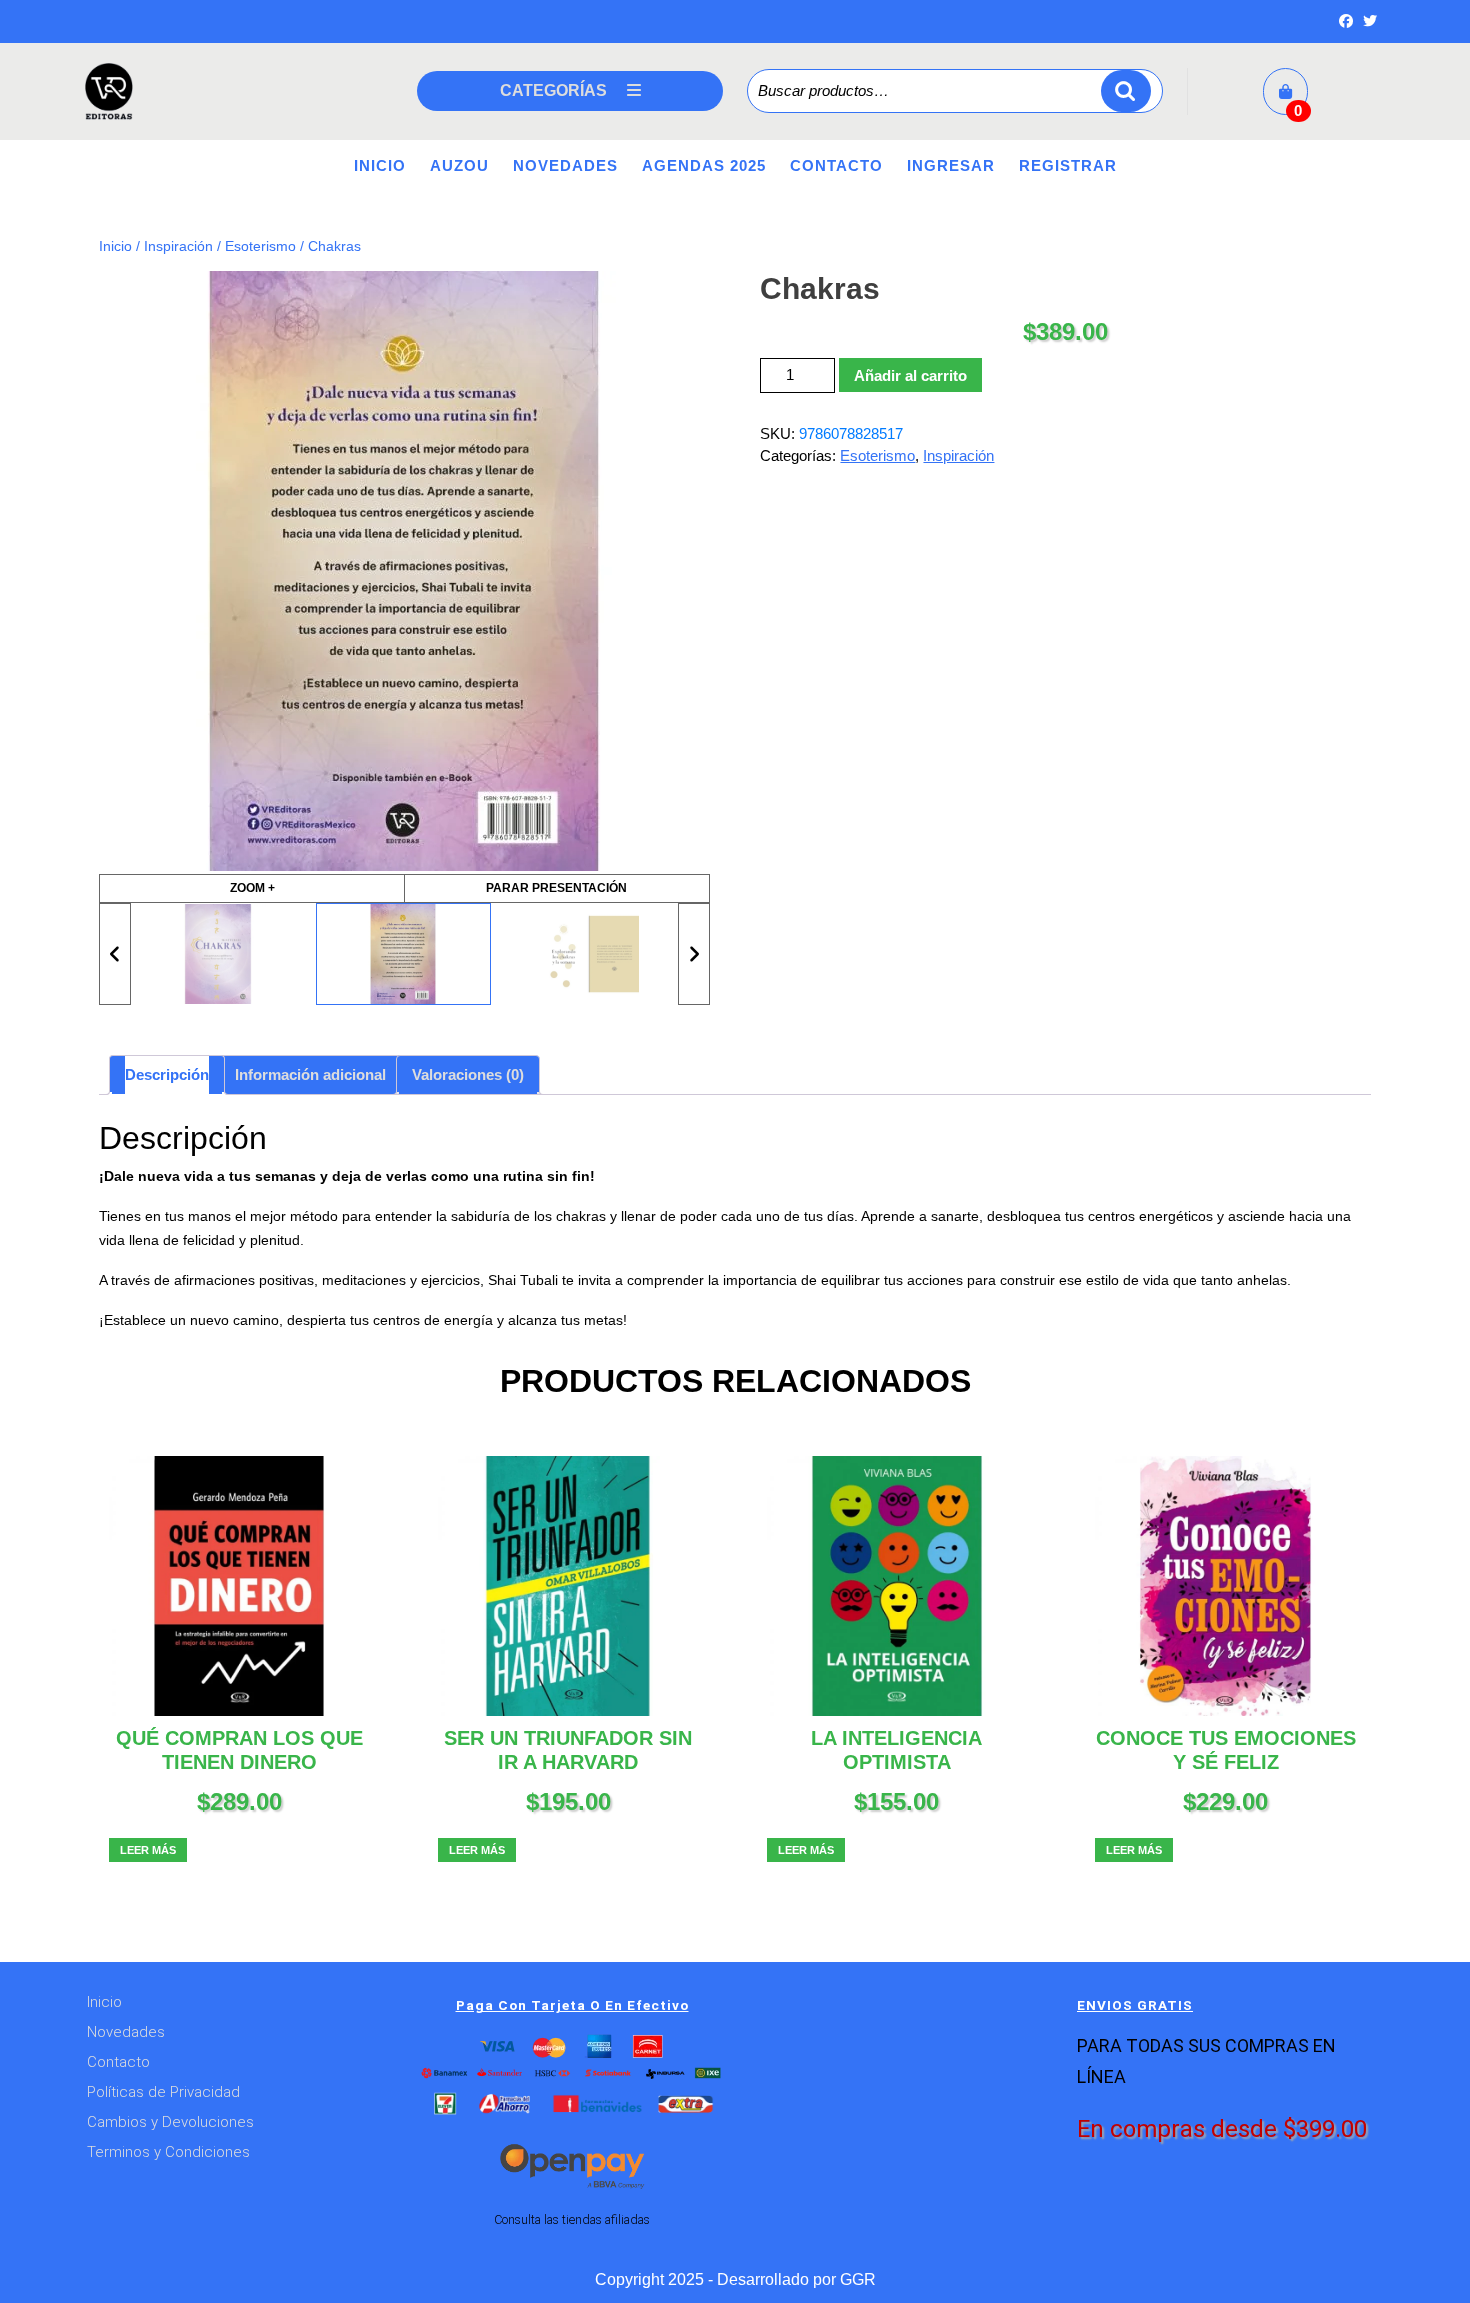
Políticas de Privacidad (163, 2092)
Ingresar (951, 165)
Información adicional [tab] (310, 1074)
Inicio (380, 165)
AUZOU (459, 165)
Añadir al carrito (910, 375)
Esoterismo (260, 246)
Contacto (836, 165)
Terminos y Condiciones (168, 2152)
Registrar (1068, 165)
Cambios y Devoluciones (170, 2122)
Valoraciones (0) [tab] (468, 1074)
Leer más (148, 1850)
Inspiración (178, 246)
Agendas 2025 (704, 165)
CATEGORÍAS (553, 90)
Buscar (1126, 91)
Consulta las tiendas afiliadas (572, 2219)
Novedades (565, 165)
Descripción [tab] (167, 1074)
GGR (858, 2279)
